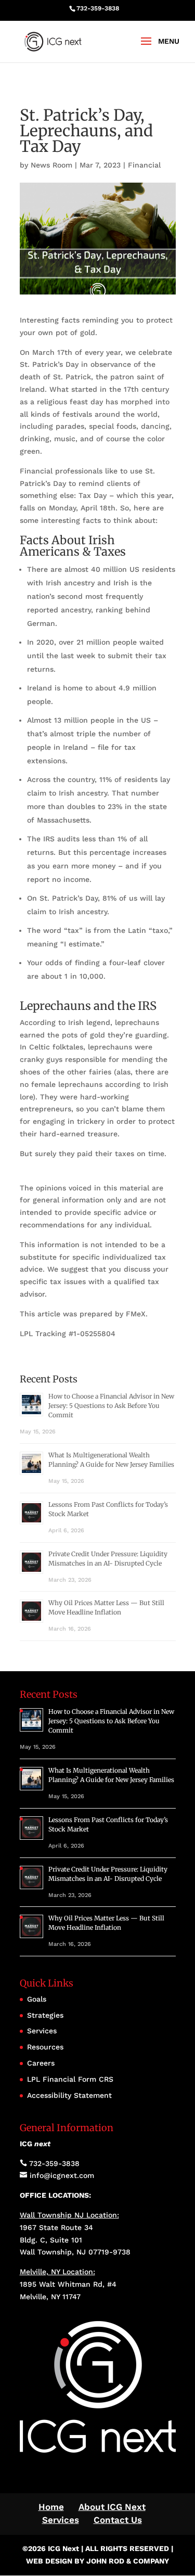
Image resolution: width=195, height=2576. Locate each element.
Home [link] (51, 2507)
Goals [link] (37, 1999)
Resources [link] (45, 2047)
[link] (53, 41)
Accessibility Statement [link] (69, 2095)
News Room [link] (51, 165)
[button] (157, 48)
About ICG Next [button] (112, 2507)
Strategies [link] (45, 2015)
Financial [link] (144, 165)
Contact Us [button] (118, 2520)
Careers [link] (41, 2063)
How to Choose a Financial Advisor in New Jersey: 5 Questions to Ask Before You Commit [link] (111, 1406)
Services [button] (61, 2520)
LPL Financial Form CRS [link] (70, 2079)
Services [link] (42, 2031)
